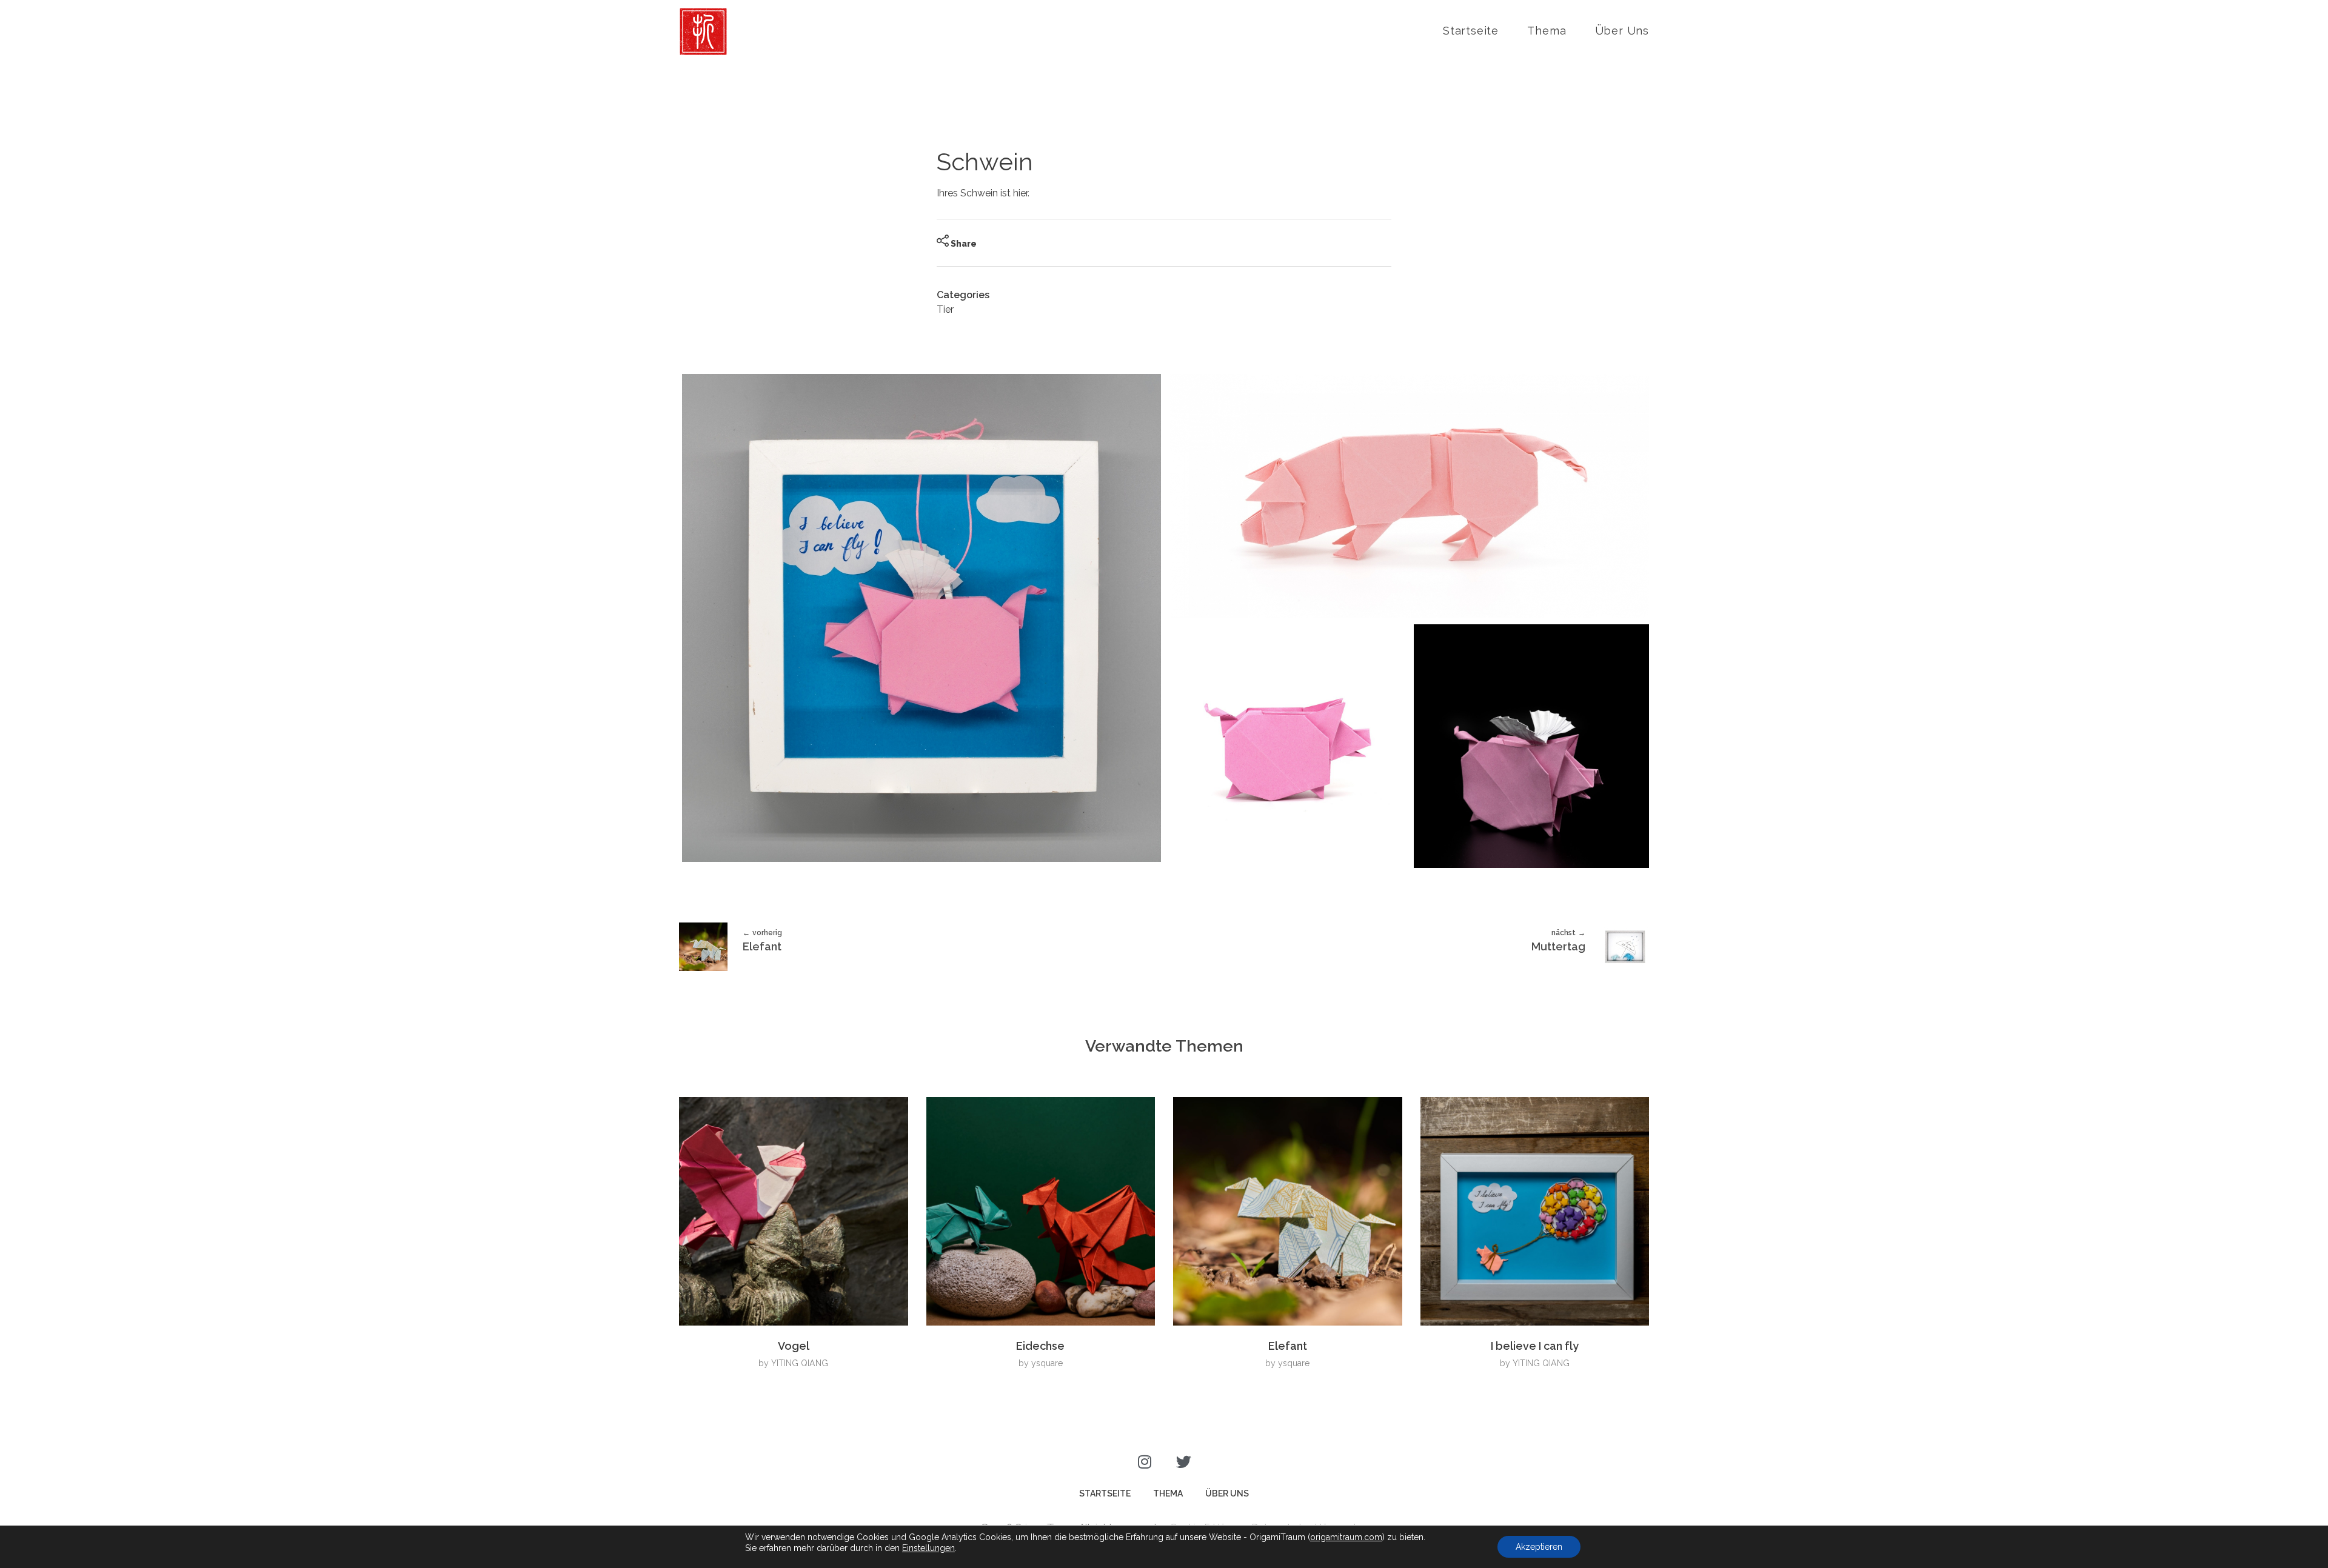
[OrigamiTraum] (703, 32)
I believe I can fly (1535, 1346)
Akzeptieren (1539, 1547)
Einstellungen (928, 1548)
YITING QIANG (800, 1363)
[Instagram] (1144, 1462)
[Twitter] (1184, 1462)
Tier (945, 309)
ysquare (1047, 1363)
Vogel (794, 1346)
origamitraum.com (1346, 1537)
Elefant (1288, 1346)
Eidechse (1040, 1346)
